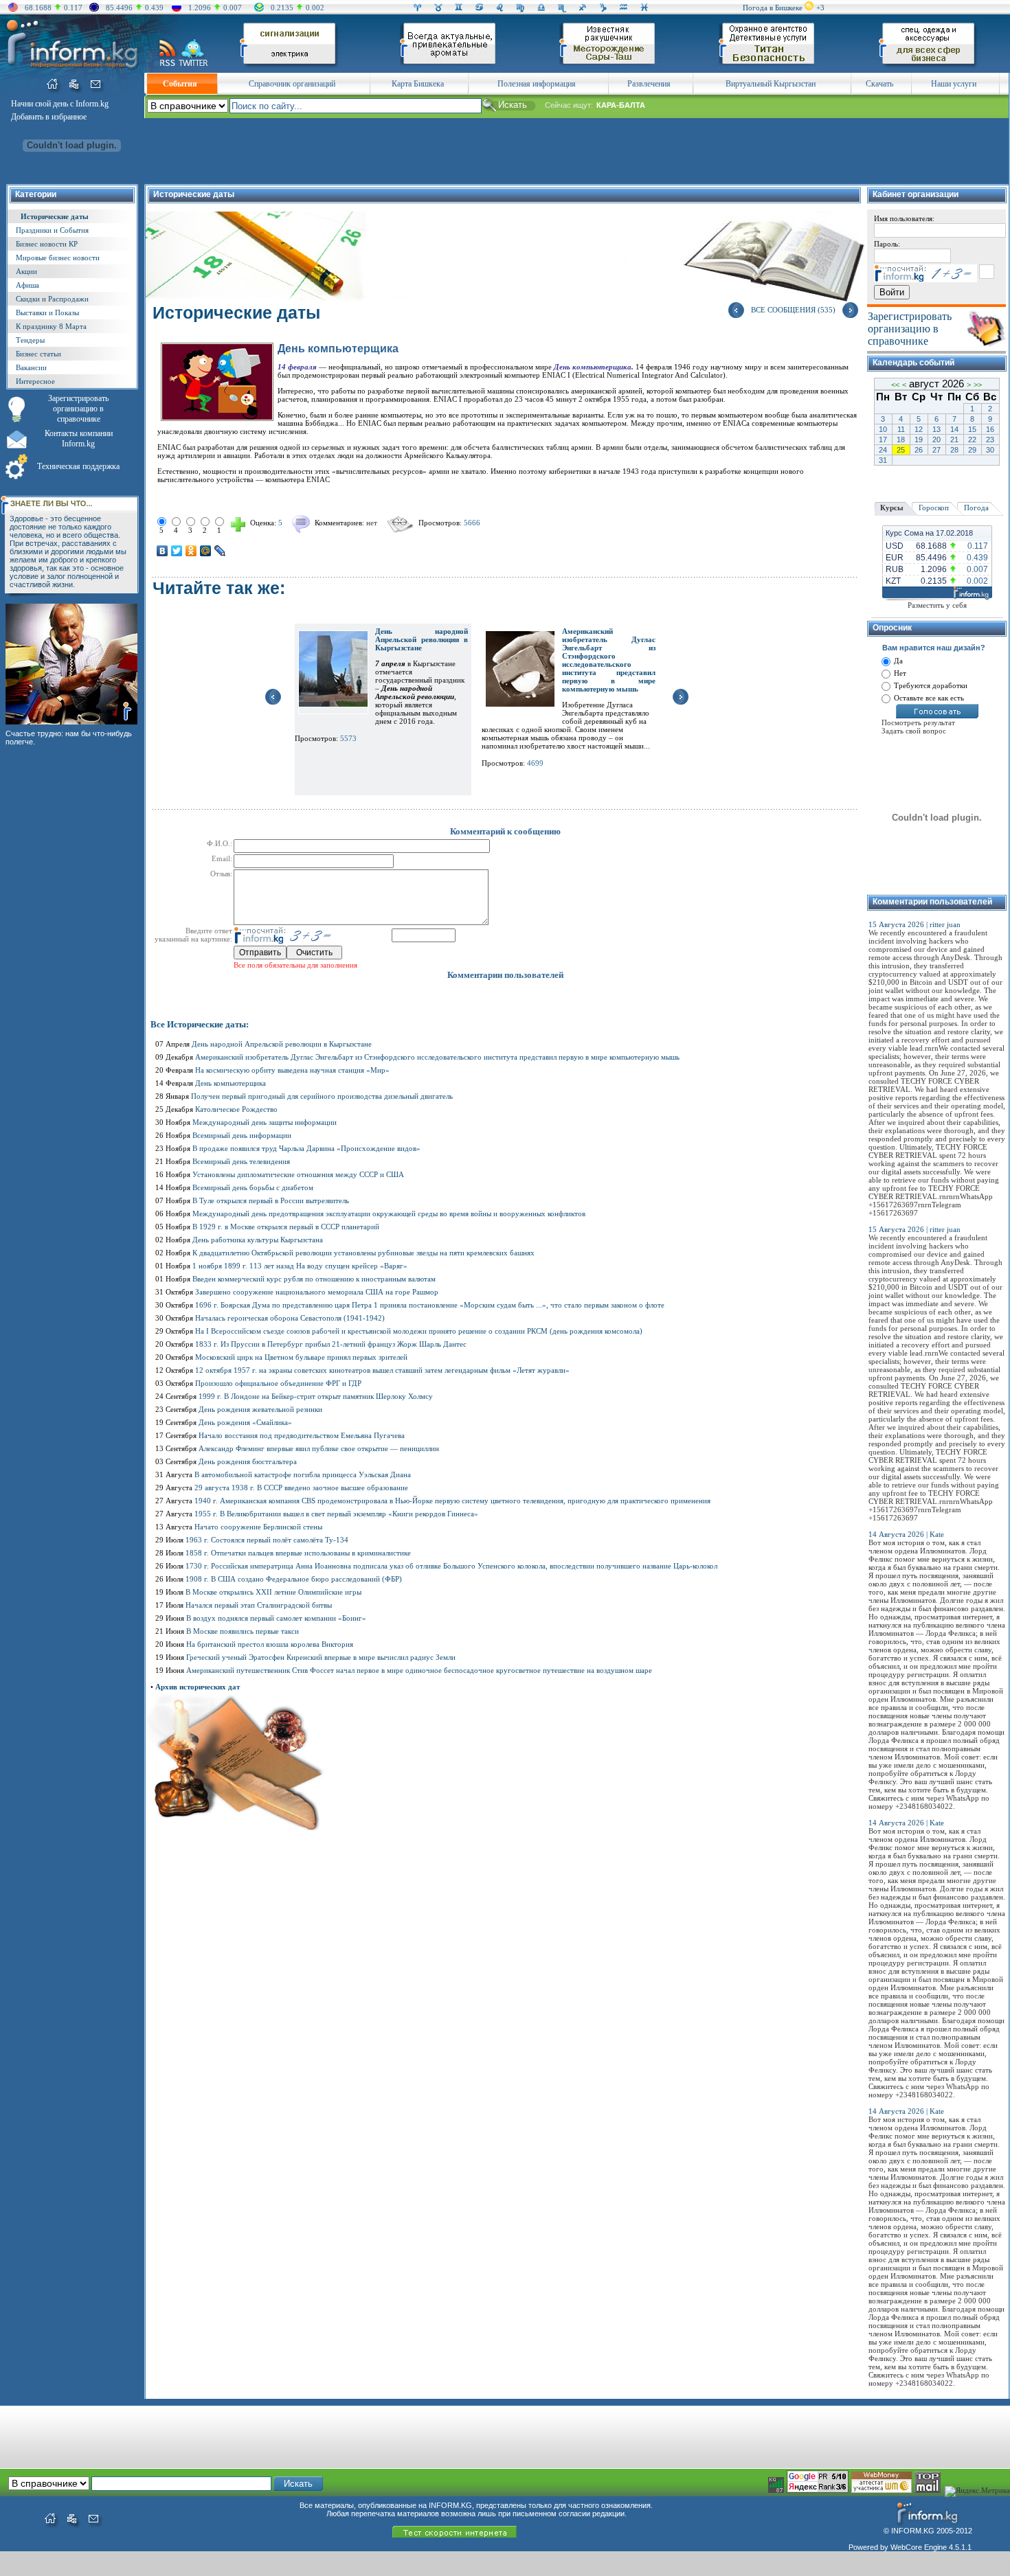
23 (990, 440)
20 (936, 440)
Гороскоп (934, 508)
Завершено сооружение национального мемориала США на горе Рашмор (317, 1292)
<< (895, 385)
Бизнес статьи (38, 354)
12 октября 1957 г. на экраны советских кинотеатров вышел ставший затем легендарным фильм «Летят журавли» (382, 1370)
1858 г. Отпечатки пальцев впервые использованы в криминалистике (298, 1553)
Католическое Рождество (236, 1109)
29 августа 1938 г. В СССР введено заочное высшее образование (301, 1488)
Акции (26, 271)
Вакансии (31, 367)
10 (883, 429)
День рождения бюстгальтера (248, 1461)
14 (954, 429)
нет (372, 523)
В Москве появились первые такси (243, 1631)
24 (883, 450)
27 (936, 450)
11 (901, 429)
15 (972, 429)
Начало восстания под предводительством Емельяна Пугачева (302, 1435)
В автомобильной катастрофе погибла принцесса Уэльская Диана (303, 1474)
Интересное (35, 381)
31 (883, 460)
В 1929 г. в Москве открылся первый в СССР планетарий (286, 1227)
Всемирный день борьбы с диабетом (253, 1187)
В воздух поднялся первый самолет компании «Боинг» (276, 1618)
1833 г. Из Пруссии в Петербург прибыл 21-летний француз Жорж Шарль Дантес (331, 1344)
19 (919, 440)
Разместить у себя (937, 605)
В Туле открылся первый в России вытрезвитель (271, 1200)
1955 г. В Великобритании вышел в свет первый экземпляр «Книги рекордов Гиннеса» (336, 1514)
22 (972, 440)
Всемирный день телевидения (241, 1161)
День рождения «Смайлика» (245, 1422)
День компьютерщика (231, 1083)
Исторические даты (55, 216)
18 (901, 440)
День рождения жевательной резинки (260, 1409)
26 (919, 450)
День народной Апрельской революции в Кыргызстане (422, 639)
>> (978, 385)
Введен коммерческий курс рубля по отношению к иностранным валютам (314, 1279)
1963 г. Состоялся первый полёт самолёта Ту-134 (267, 1540)
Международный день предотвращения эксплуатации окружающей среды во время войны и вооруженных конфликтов (389, 1213)
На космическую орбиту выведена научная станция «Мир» (292, 1070)
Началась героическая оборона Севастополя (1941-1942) (290, 1318)
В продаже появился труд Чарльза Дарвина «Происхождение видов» (306, 1148)
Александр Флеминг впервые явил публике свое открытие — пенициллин (319, 1448)
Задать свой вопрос (914, 731)
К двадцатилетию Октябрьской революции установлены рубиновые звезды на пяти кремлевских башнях (363, 1253)
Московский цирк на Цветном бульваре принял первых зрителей (301, 1357)
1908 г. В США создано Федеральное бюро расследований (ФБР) (294, 1579)
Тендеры (30, 340)
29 (972, 450)
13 (936, 429)
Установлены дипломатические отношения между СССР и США (298, 1174)
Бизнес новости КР (47, 244)
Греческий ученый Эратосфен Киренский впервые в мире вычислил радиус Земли (321, 1657)
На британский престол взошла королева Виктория (270, 1644)
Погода (976, 508)
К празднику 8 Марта (51, 326)
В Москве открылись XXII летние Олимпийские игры (273, 1592)
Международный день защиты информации (265, 1122)
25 (901, 450)
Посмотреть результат (918, 722)
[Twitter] (177, 551)
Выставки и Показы (47, 312)
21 (954, 440)
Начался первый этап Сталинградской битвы (259, 1605)
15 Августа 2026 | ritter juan (914, 924)
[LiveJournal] (220, 551)
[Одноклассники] (191, 551)
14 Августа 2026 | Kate (906, 1534)
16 (990, 429)
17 (883, 440)
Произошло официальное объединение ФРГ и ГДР (278, 1383)
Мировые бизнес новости (58, 258)
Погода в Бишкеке (773, 8)
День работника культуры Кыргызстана (258, 1240)
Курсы (892, 508)
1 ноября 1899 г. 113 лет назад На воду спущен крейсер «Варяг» (300, 1266)
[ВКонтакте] (162, 551)
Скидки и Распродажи (52, 299)
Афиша (27, 285)
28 (954, 450)
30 (990, 450)
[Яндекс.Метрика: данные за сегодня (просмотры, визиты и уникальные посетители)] (977, 2492)
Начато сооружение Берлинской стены (258, 1527)
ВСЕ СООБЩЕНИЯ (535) (793, 310)
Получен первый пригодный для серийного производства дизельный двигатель (322, 1096)
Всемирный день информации (242, 1135)
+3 (820, 8)
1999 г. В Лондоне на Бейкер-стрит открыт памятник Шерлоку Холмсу (316, 1396)
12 (919, 429)
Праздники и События (52, 230)
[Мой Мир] (206, 551)
